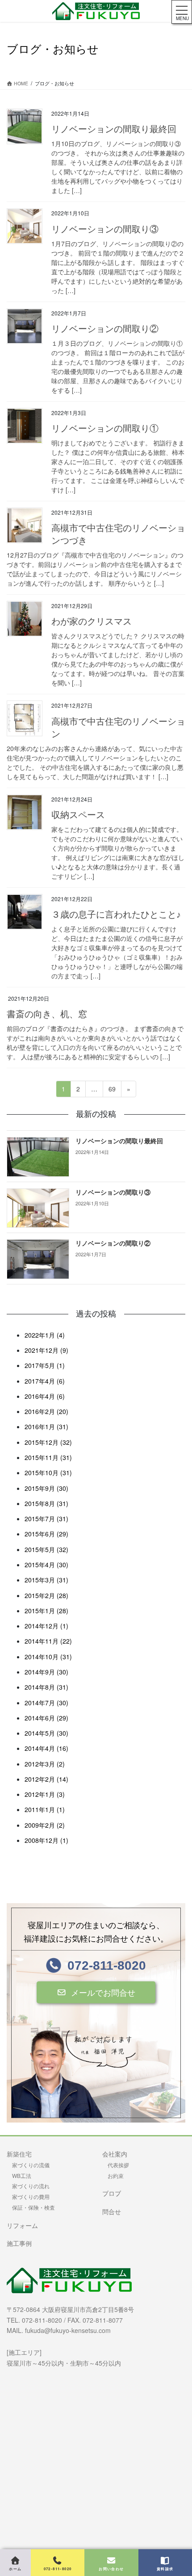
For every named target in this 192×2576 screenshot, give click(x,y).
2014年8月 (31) (46, 1687)
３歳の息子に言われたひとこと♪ (116, 915)
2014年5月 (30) (46, 1733)
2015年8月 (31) (46, 1503)
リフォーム (22, 2225)
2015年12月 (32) (48, 1442)
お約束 (116, 2175)
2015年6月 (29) (46, 1534)
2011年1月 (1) (45, 1809)
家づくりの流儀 (31, 2165)
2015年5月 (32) (46, 1549)
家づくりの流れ (31, 2186)
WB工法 (22, 2175)
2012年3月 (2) (45, 1764)
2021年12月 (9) (46, 1350)
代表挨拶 (118, 2165)
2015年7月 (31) (46, 1519)
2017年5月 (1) (45, 1365)
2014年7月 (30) (46, 1703)
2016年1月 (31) (46, 1426)
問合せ (112, 2211)
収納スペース (78, 815)
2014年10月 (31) (48, 1657)
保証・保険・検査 (33, 2207)
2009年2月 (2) (45, 1825)
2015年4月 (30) (46, 1565)
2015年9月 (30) (46, 1488)
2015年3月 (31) (46, 1580)
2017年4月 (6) (45, 1381)
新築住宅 (19, 2154)
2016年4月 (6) (45, 1396)
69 (112, 1091)
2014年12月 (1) (46, 1626)
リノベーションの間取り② (105, 329)
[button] (96, 1993)
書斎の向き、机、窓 (47, 1014)
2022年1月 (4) (45, 1335)
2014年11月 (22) (48, 1641)
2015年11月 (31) (48, 1457)
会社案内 (115, 2154)
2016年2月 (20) (46, 1411)
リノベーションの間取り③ (105, 229)
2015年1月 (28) (46, 1611)
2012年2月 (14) (46, 1779)
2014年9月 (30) (46, 1672)
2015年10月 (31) (48, 1473)
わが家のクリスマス (92, 621)
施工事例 (19, 2243)
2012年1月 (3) (45, 1794)
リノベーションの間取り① (105, 428)
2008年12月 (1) (46, 1840)
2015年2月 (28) (46, 1595)
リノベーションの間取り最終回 (114, 129)
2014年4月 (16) (46, 1748)
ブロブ (112, 2193)
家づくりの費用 (31, 2196)
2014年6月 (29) (46, 1718)
